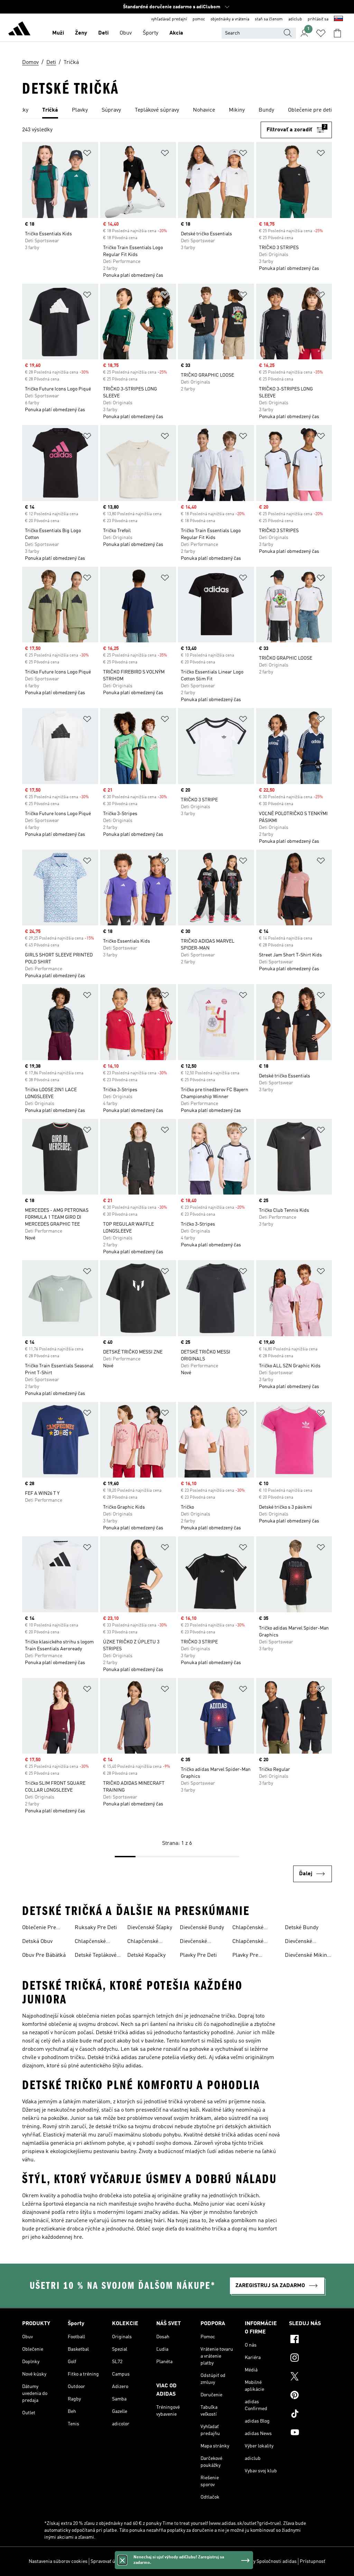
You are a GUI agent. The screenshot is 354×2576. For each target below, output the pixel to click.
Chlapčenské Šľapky (143, 1942)
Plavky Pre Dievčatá (245, 1956)
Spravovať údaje (107, 2561)
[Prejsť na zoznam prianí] (321, 33)
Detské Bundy (302, 1928)
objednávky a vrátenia (230, 19)
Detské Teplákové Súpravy (96, 1956)
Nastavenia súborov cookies (58, 2561)
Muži (58, 33)
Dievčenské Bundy (202, 1928)
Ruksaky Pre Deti (96, 1928)
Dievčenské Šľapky (150, 1928)
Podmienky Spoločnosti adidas (264, 2561)
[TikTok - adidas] (310, 2415)
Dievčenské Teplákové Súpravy (307, 1942)
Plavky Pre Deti (198, 1955)
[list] (177, 111)
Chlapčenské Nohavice (90, 1942)
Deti (103, 33)
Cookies (136, 2561)
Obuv (126, 33)
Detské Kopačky (146, 1955)
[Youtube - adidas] (310, 2433)
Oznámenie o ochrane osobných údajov (188, 2561)
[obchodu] (19, 30)
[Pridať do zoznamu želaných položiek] (87, 154)
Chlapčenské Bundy (248, 1928)
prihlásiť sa (318, 19)
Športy (151, 33)
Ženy (81, 33)
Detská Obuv (37, 1942)
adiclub (295, 19)
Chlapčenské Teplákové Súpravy (255, 1942)
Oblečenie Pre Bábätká (39, 1928)
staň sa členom (269, 19)
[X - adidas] (310, 2377)
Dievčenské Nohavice (193, 1942)
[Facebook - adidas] (310, 2340)
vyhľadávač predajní (169, 19)
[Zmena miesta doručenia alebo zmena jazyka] (338, 19)
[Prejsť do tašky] (337, 33)
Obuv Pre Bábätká (44, 1955)
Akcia (176, 33)
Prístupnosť (313, 2561)
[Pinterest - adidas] (310, 2396)
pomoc (199, 19)
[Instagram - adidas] (310, 2359)
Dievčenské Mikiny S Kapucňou (307, 1956)
